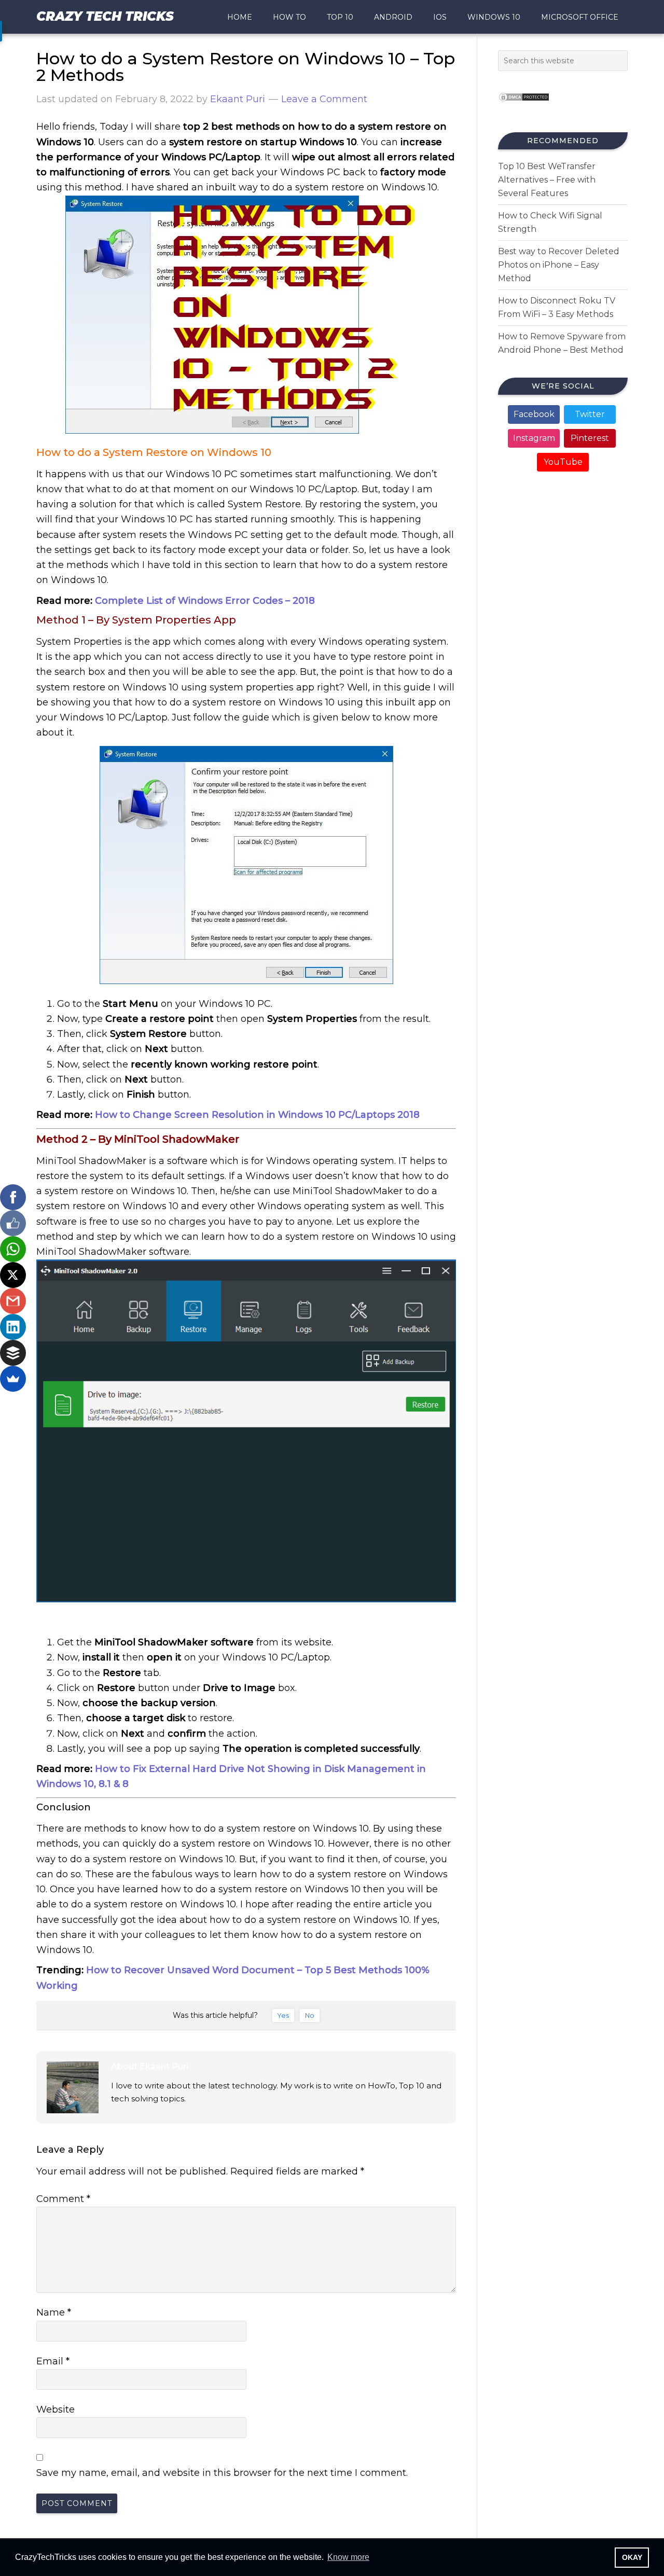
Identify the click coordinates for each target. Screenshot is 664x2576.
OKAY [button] (632, 2557)
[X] (13, 1275)
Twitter (590, 414)
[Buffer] (13, 1353)
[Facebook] (13, 1197)
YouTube (563, 462)
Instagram (534, 438)
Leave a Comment (324, 99)
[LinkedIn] (13, 1327)
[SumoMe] (13, 1379)
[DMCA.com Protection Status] (524, 105)
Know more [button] (348, 2557)
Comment (63, 2199)
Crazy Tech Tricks (105, 16)
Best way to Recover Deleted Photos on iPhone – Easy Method (559, 265)
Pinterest (590, 438)
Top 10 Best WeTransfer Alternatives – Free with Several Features (547, 180)
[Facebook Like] (13, 1223)
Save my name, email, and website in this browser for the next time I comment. (222, 2473)
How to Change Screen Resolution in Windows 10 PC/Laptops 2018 (257, 1115)
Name (54, 2312)
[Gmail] (13, 1301)
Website (56, 2409)
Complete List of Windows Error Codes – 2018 (205, 601)
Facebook (534, 414)
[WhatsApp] (13, 1249)
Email (53, 2361)
